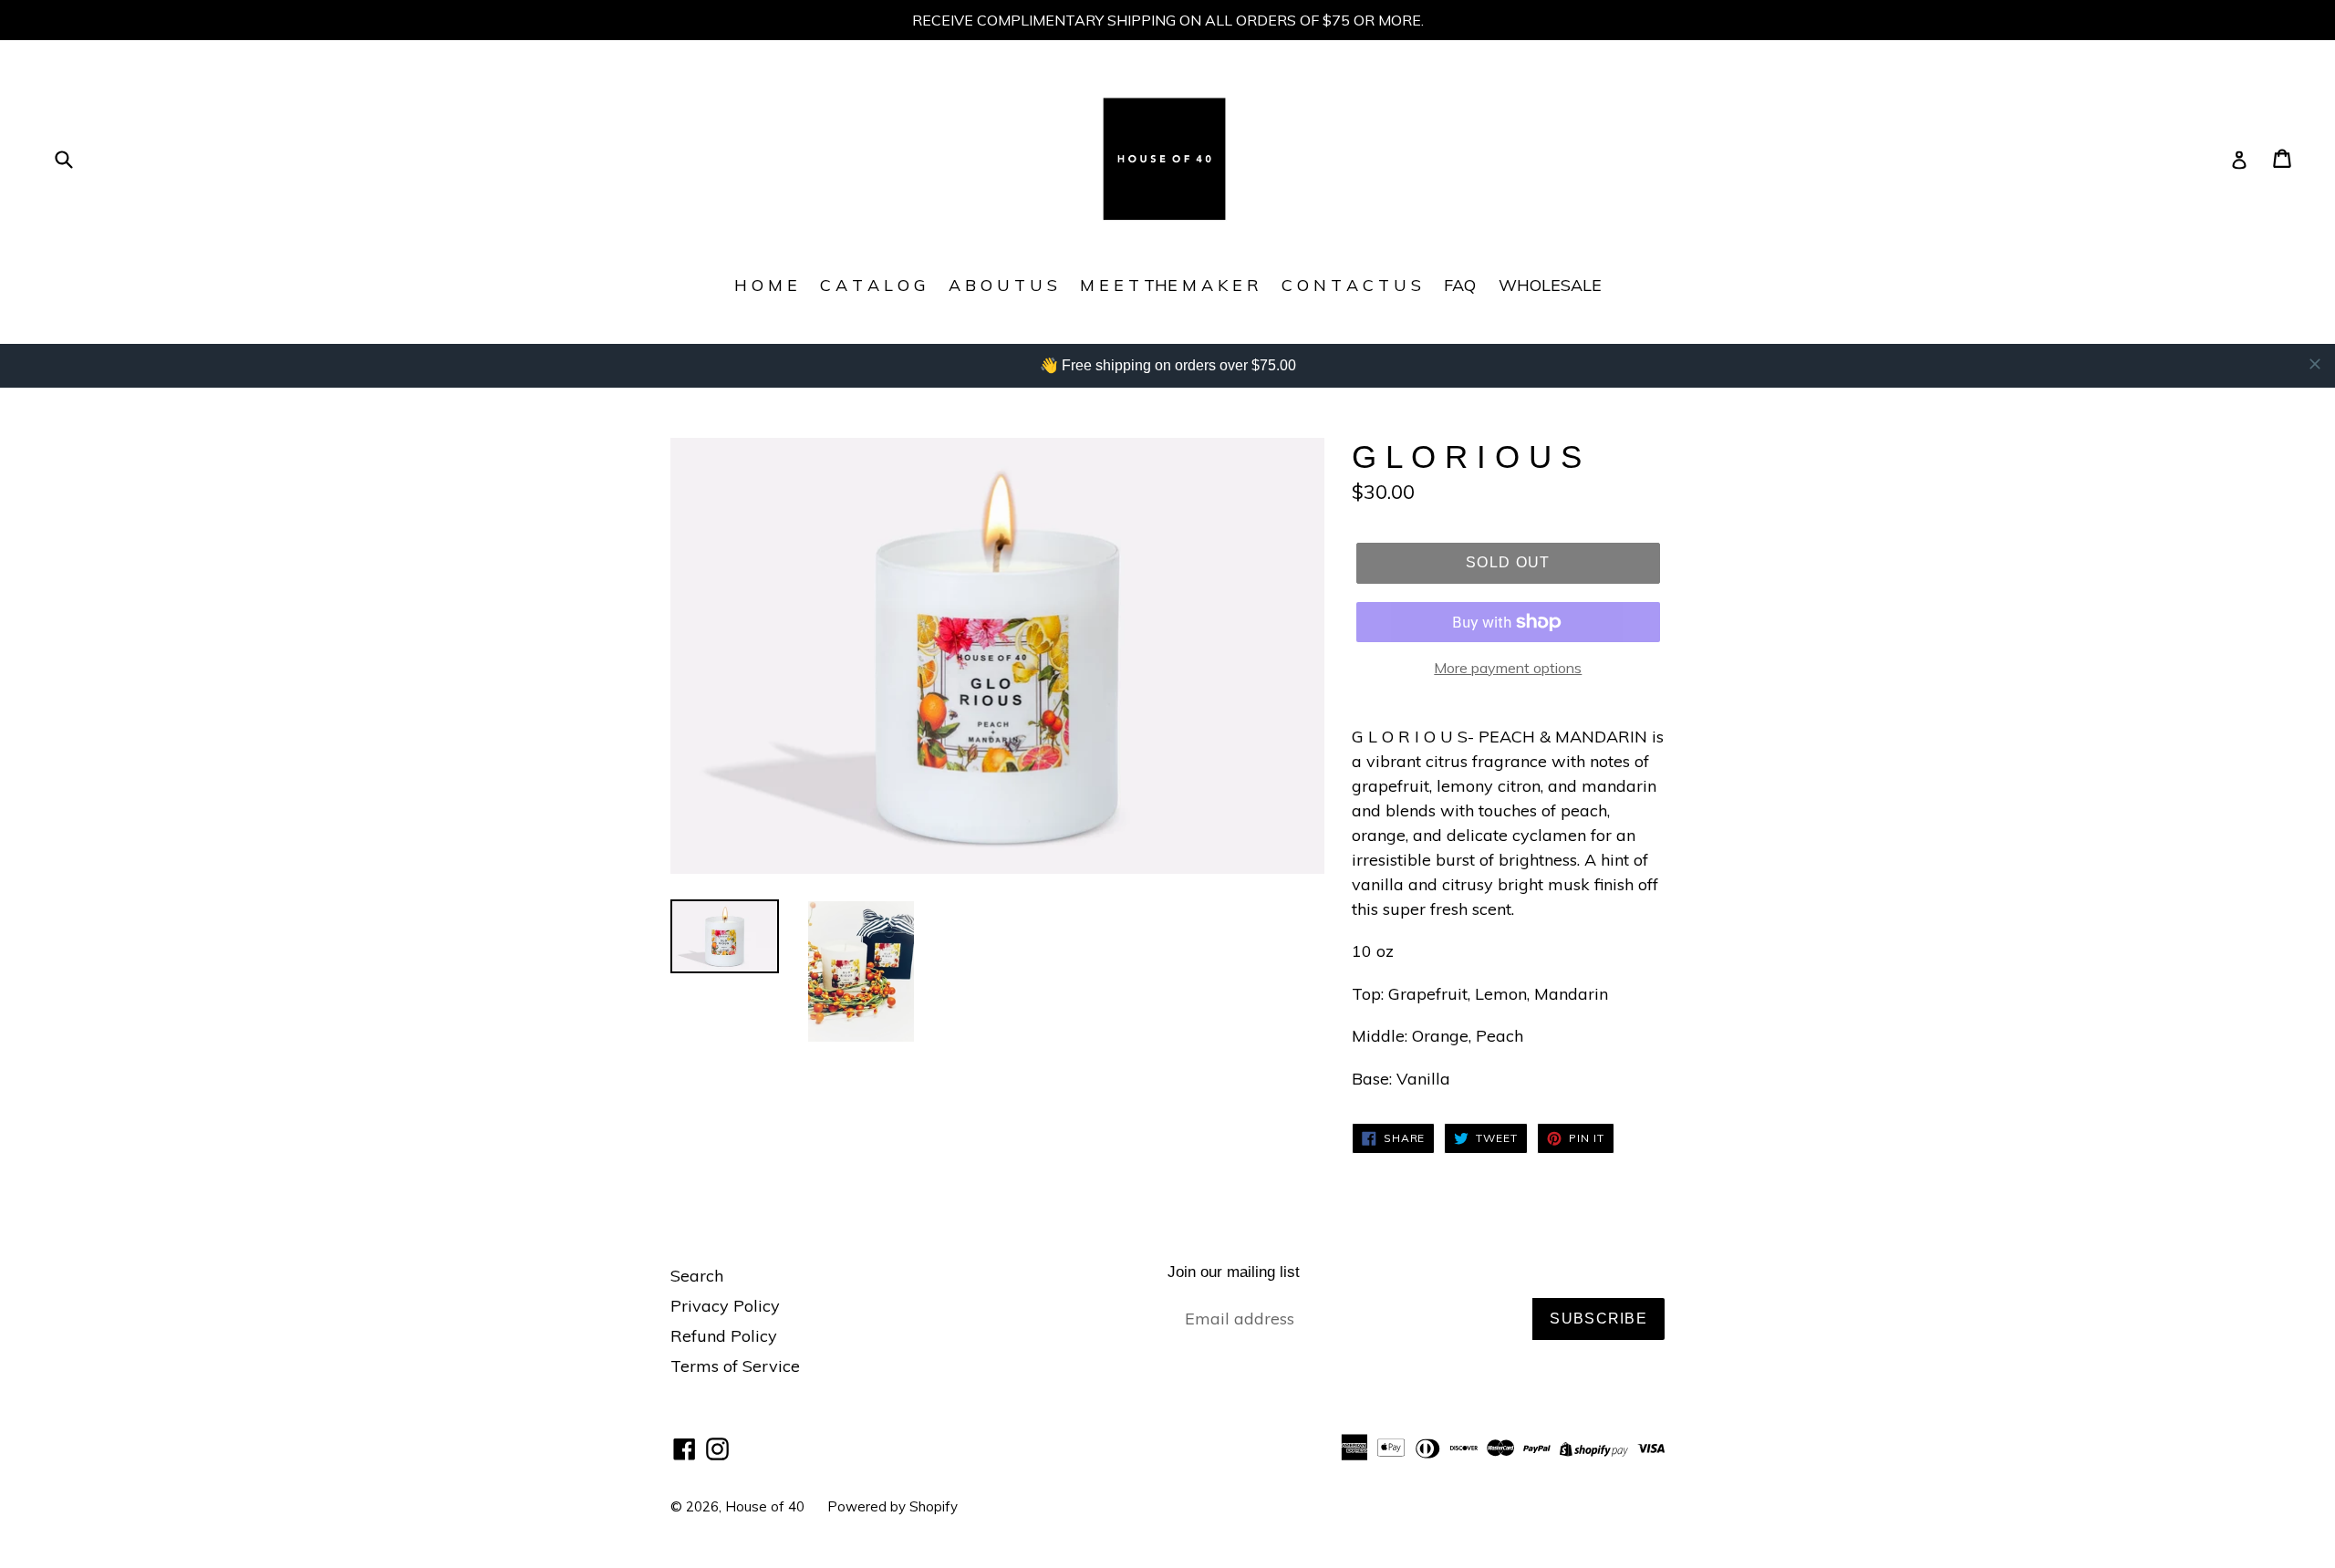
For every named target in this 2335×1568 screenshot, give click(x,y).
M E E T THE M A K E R (1169, 285)
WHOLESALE (1550, 285)
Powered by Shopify (892, 1506)
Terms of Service (735, 1366)
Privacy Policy (725, 1306)
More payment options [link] (1508, 668)
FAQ (1460, 285)
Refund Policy (724, 1336)
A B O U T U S (1003, 285)
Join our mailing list (1234, 1272)
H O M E (766, 285)
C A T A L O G (873, 285)
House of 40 (765, 1506)
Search (697, 1276)
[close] (2315, 364)
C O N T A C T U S (1351, 285)
